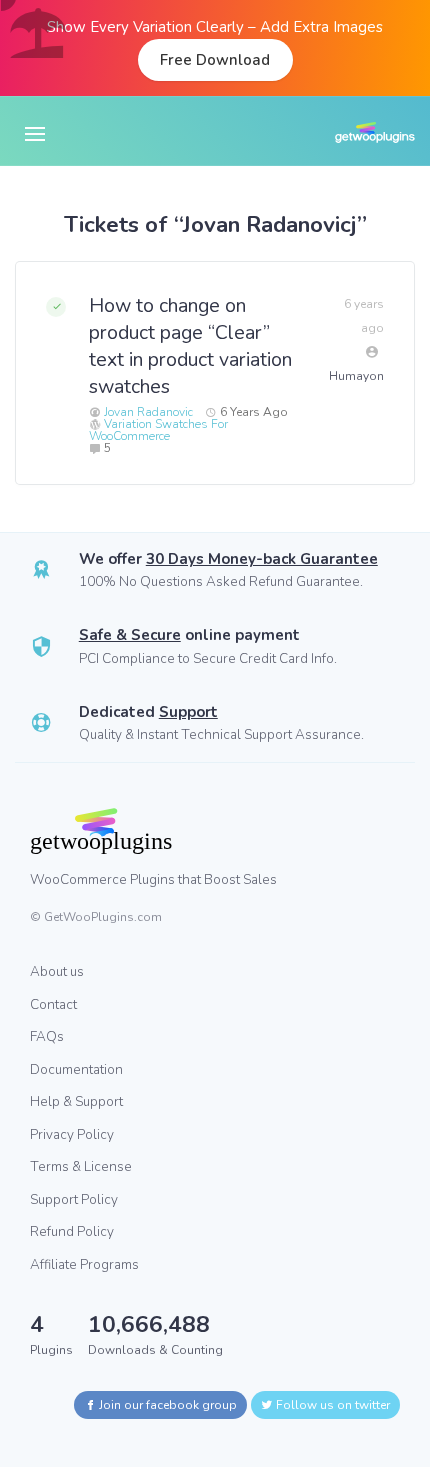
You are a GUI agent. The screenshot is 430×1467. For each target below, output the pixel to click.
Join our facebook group (166, 1405)
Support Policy (74, 1199)
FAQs (47, 1036)
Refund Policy (72, 1231)
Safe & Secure (130, 635)
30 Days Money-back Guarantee (262, 559)
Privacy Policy (72, 1134)
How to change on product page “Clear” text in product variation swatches (190, 346)
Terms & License (81, 1166)
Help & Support (76, 1101)
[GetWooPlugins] (200, 831)
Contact (53, 1004)
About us (57, 971)
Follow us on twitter (331, 1405)
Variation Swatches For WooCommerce (158, 430)
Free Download (215, 60)
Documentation (76, 1069)
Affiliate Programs (84, 1264)
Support (188, 712)
